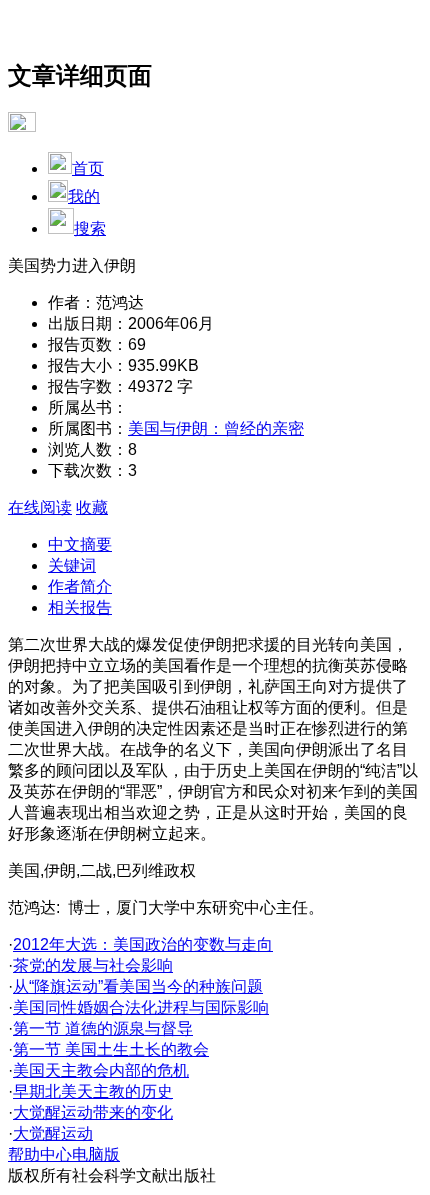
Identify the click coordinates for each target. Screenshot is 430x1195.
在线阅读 (40, 507)
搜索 (90, 228)
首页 (88, 168)
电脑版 (96, 1154)
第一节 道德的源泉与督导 (103, 1028)
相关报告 (80, 607)
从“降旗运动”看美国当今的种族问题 (138, 986)
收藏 (92, 507)
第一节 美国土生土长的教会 (111, 1049)
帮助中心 (40, 1154)
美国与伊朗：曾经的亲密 (216, 428)
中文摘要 (80, 544)
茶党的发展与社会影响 (93, 965)
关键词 (72, 565)
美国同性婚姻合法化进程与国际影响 (141, 1007)
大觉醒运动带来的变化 (93, 1112)
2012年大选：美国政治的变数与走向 (143, 944)
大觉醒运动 (53, 1133)
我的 (84, 196)
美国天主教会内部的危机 (101, 1070)
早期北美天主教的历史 (93, 1091)
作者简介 (80, 586)
